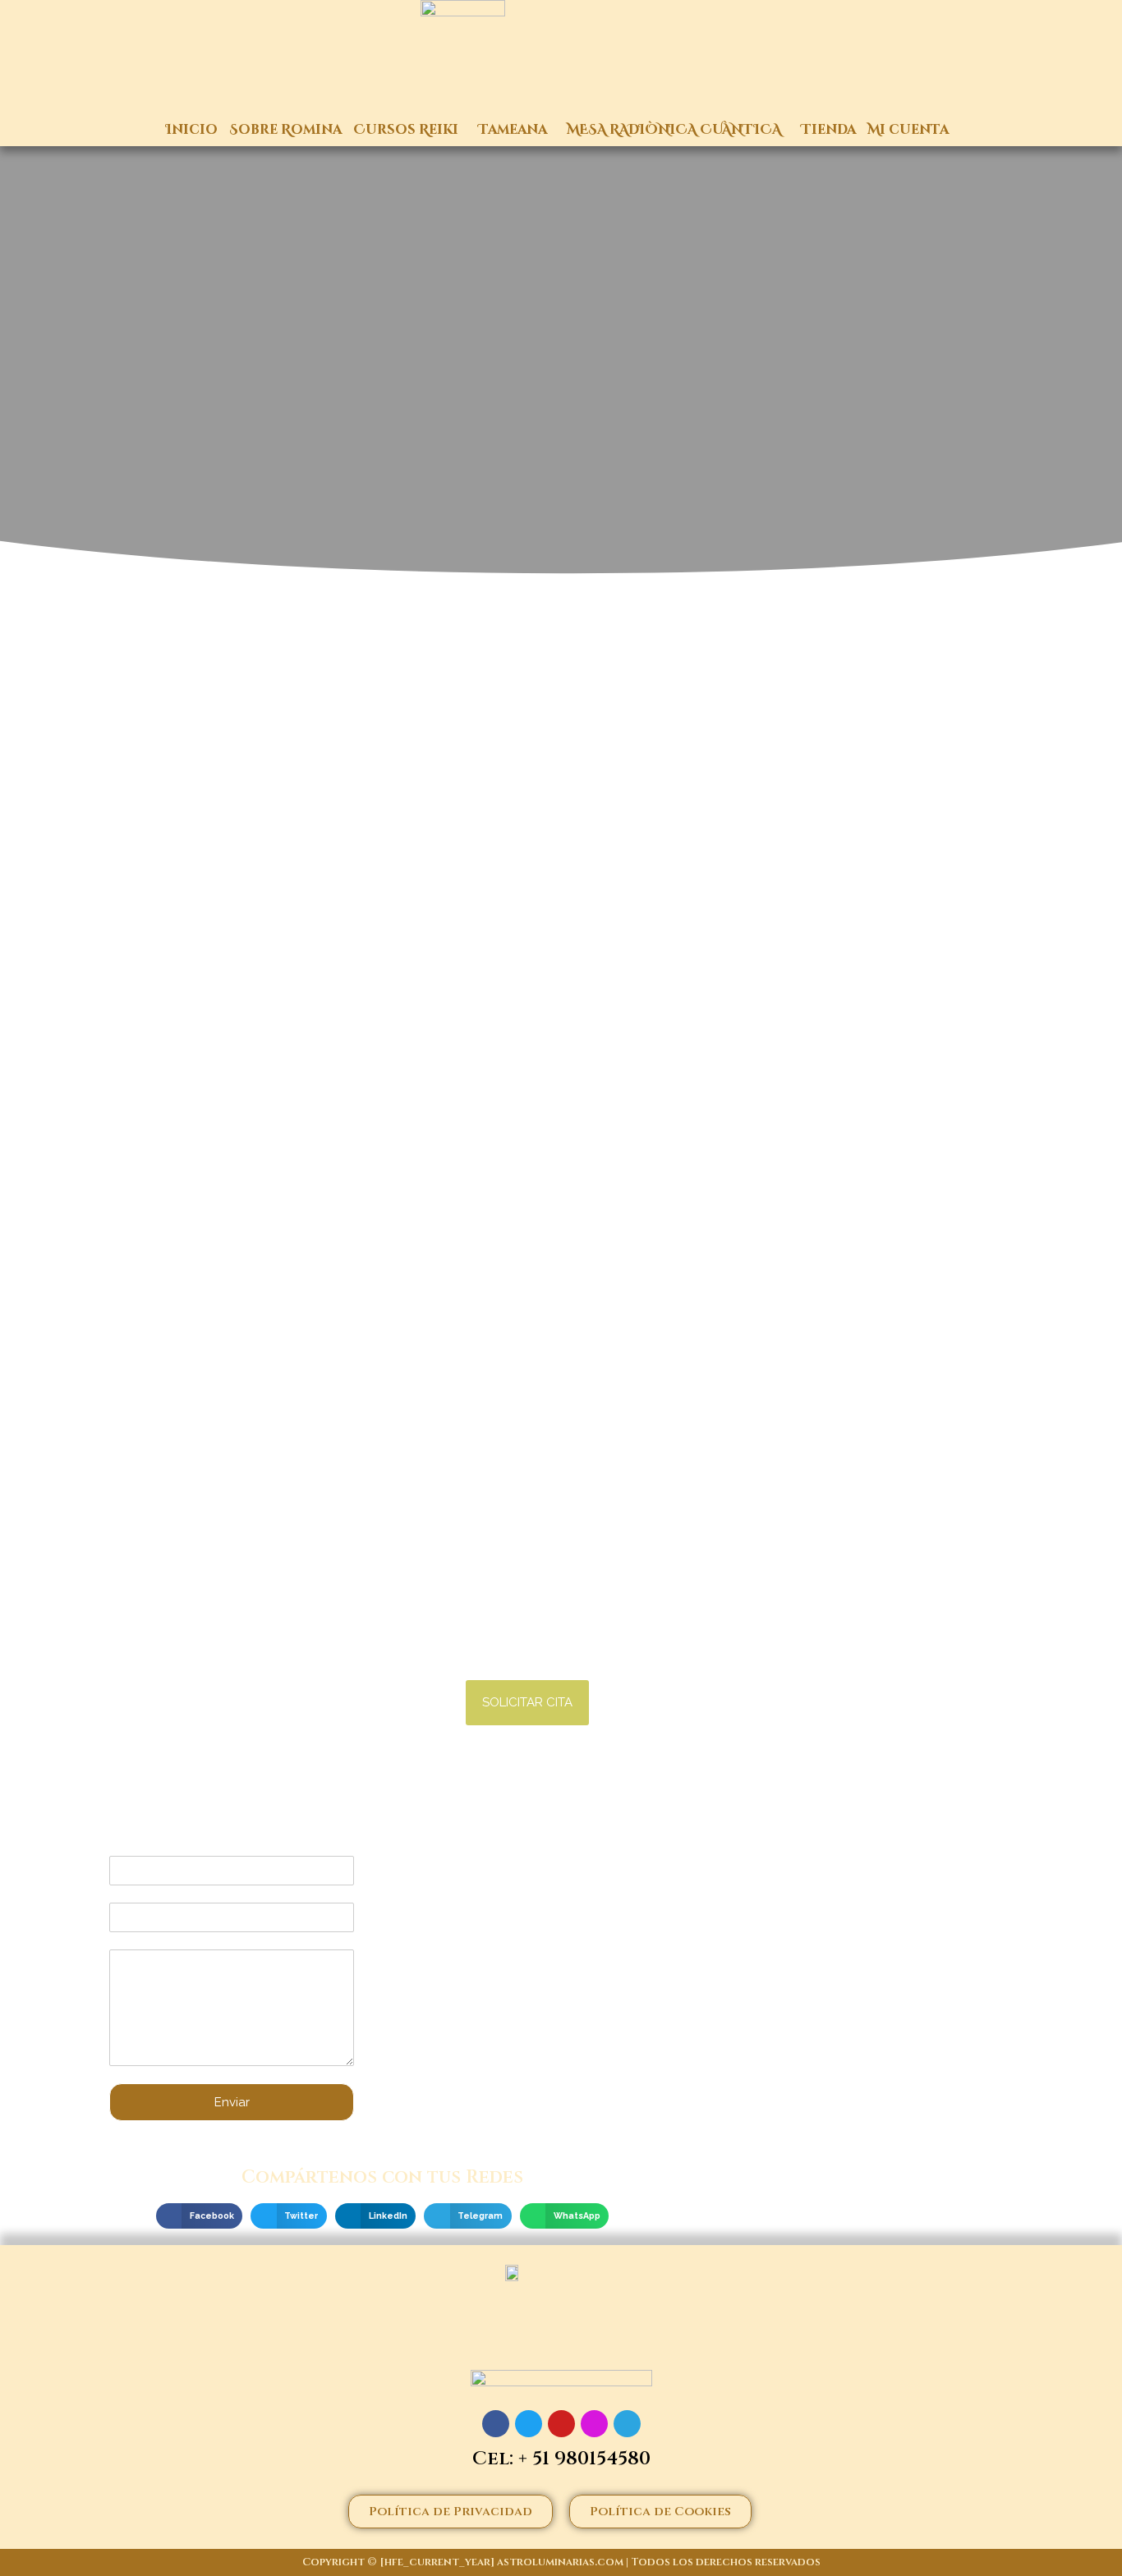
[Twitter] (529, 2424)
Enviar (232, 2102)
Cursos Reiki (406, 130)
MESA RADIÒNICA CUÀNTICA (674, 130)
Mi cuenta (908, 130)
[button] (527, 1703)
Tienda (828, 130)
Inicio (192, 130)
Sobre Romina (285, 130)
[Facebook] (496, 2424)
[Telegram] (627, 2424)
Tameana (513, 130)
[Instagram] (594, 2424)
